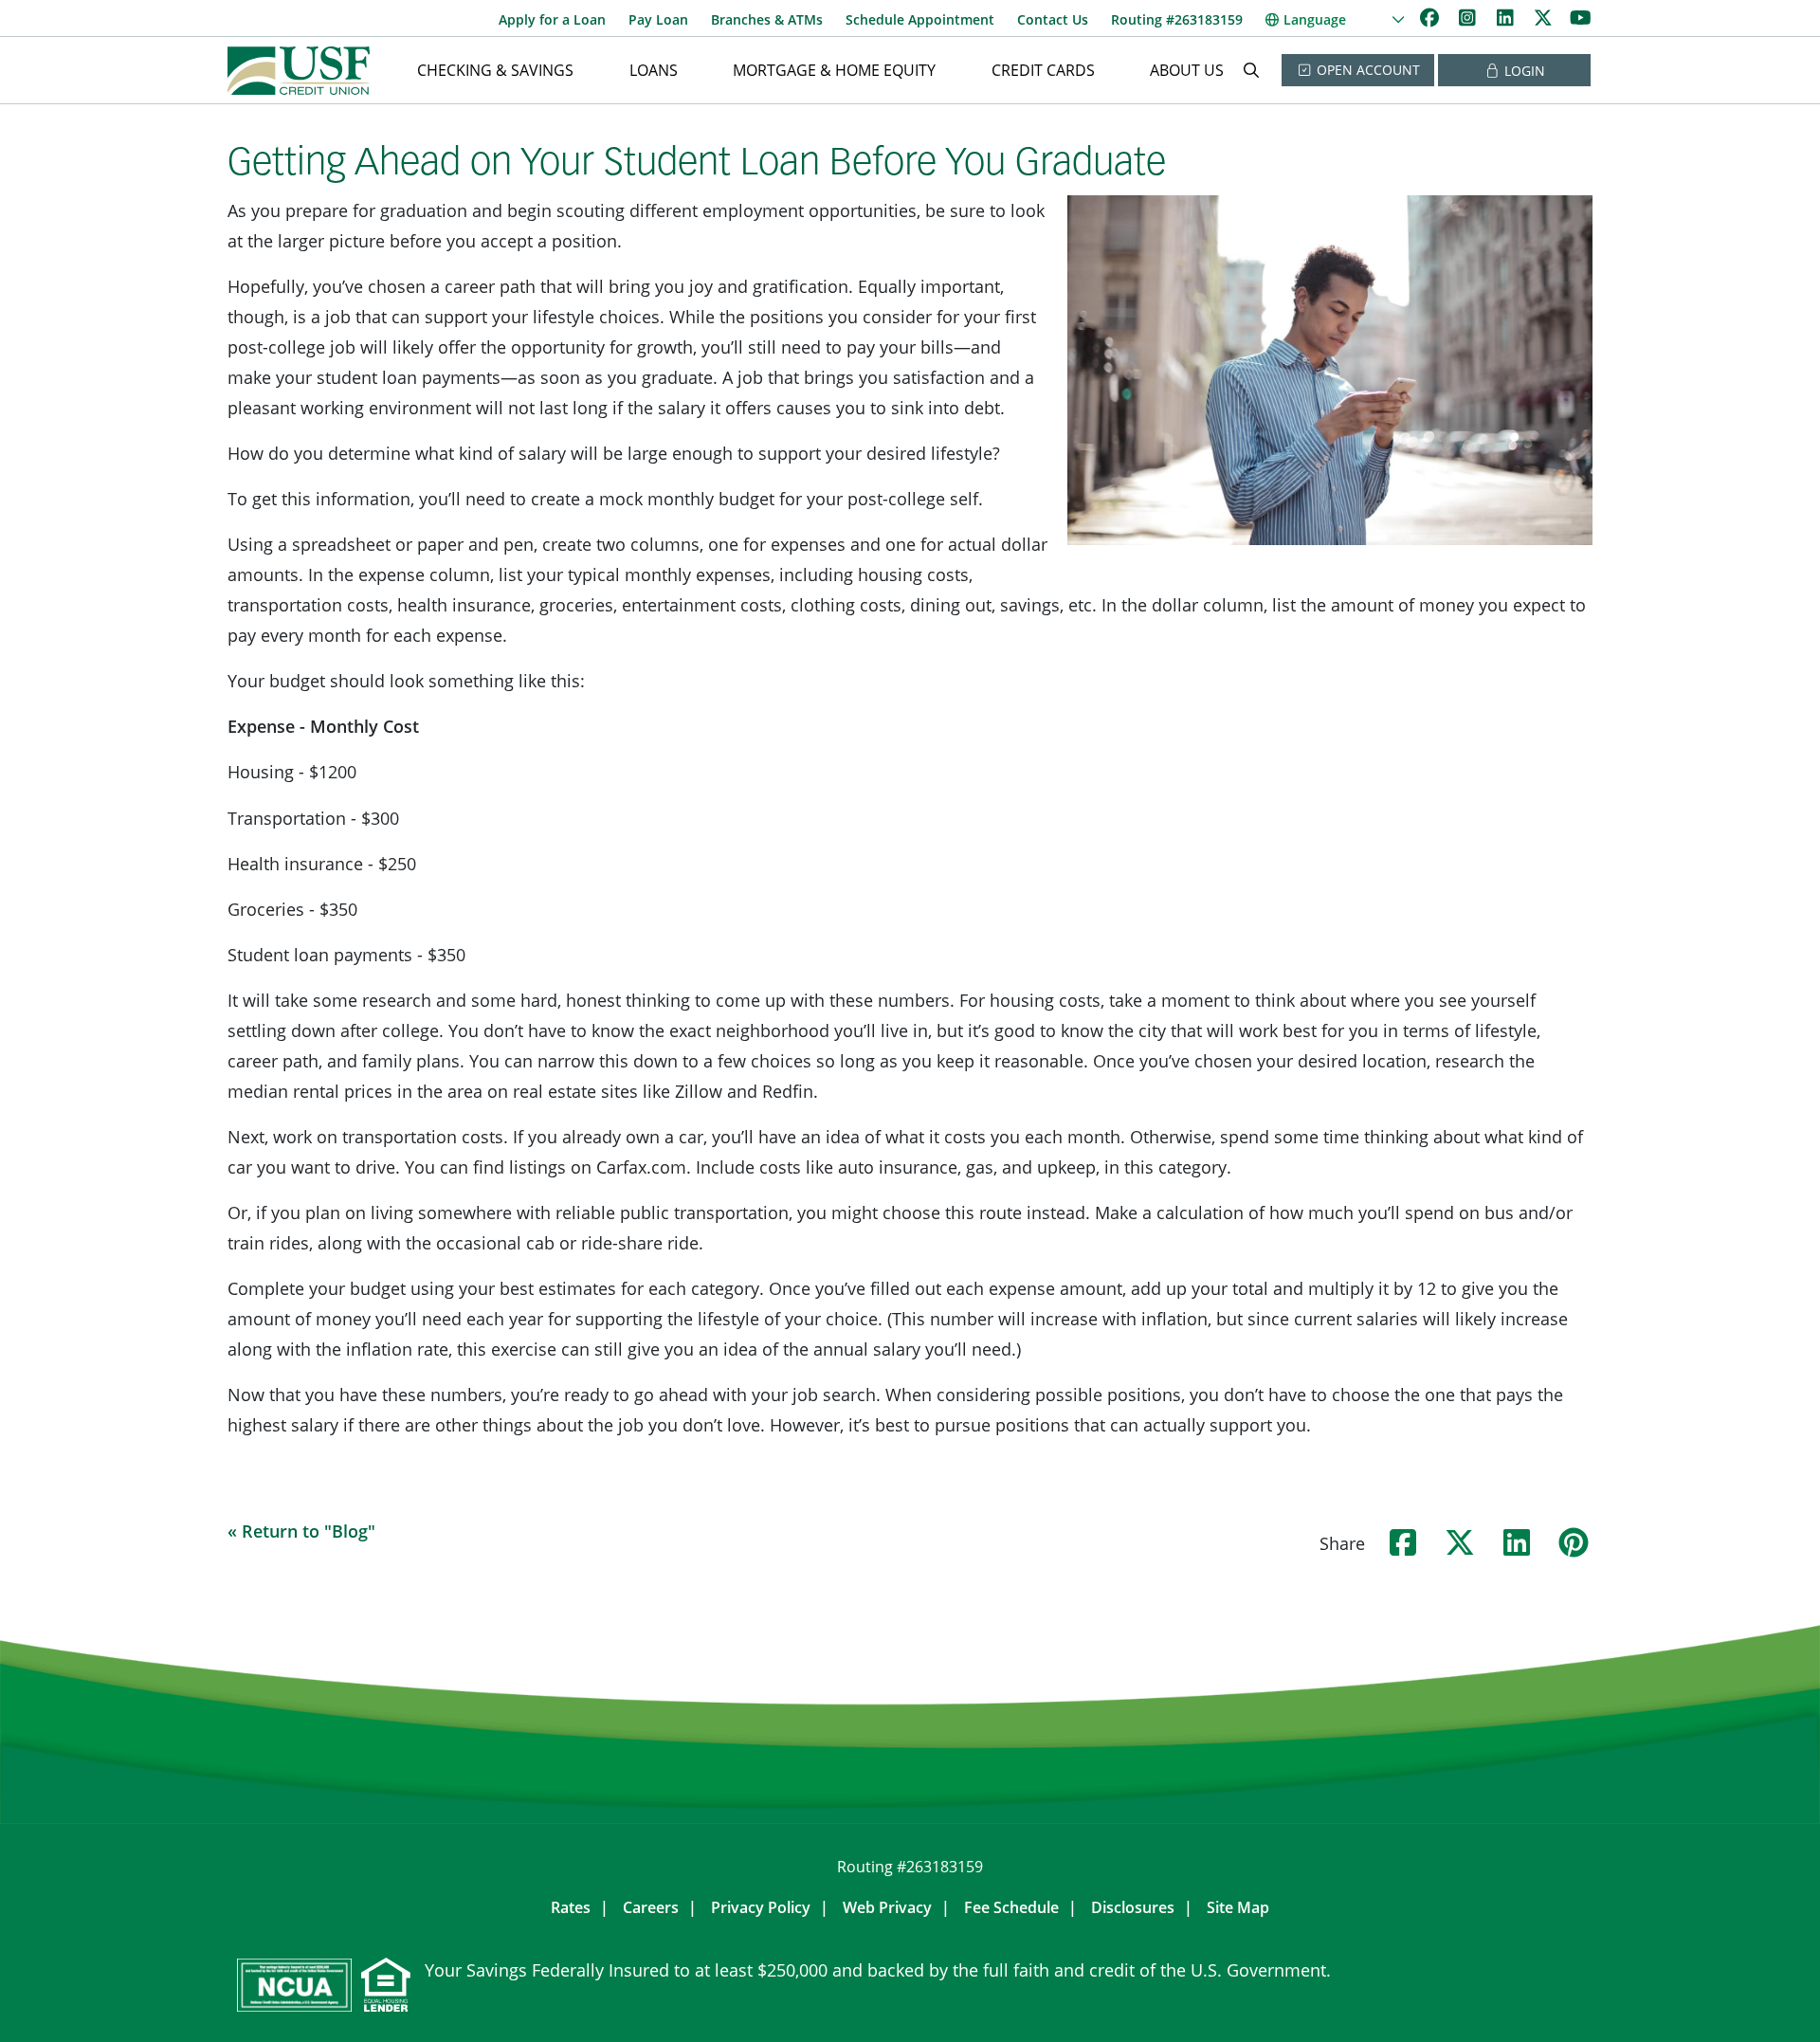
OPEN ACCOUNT (1366, 70)
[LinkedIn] (1507, 18)
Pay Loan (658, 19)
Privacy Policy (761, 1907)
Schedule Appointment (920, 19)
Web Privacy (887, 1907)
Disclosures (1133, 1907)
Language (1315, 19)
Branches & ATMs (767, 19)
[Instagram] (1469, 18)
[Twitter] (1545, 18)
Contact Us (1053, 19)
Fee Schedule (1011, 1907)
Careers (651, 1907)
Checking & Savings (495, 70)
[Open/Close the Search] (1251, 70)
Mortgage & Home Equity (834, 70)
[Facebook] (1431, 18)
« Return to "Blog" (301, 1531)
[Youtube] (1581, 18)
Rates (571, 1907)
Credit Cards (1043, 70)
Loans (654, 70)
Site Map (1238, 1907)
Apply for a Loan (552, 19)
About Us (1187, 70)
